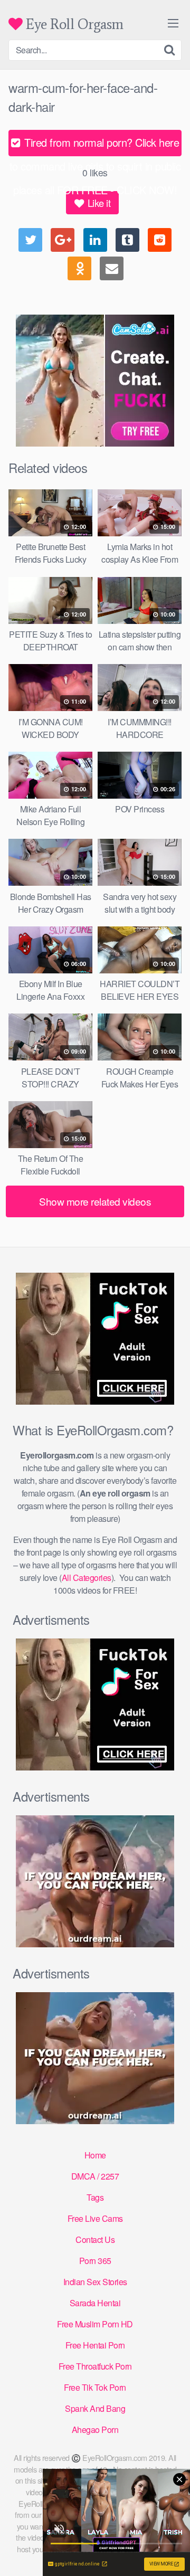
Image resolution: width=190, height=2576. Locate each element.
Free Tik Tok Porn (95, 2387)
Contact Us (95, 2239)
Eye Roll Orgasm (73, 24)
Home (95, 2155)
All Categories (87, 1578)
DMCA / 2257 (95, 2176)
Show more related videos (95, 1201)
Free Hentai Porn (95, 2345)
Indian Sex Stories (95, 2282)
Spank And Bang (95, 2408)
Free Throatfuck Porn (95, 2366)
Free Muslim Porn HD (95, 2324)
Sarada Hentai (95, 2303)
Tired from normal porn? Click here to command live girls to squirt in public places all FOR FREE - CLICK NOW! (95, 145)
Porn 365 (95, 2261)
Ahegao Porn (95, 2430)
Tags (95, 2197)
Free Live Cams (95, 2218)
